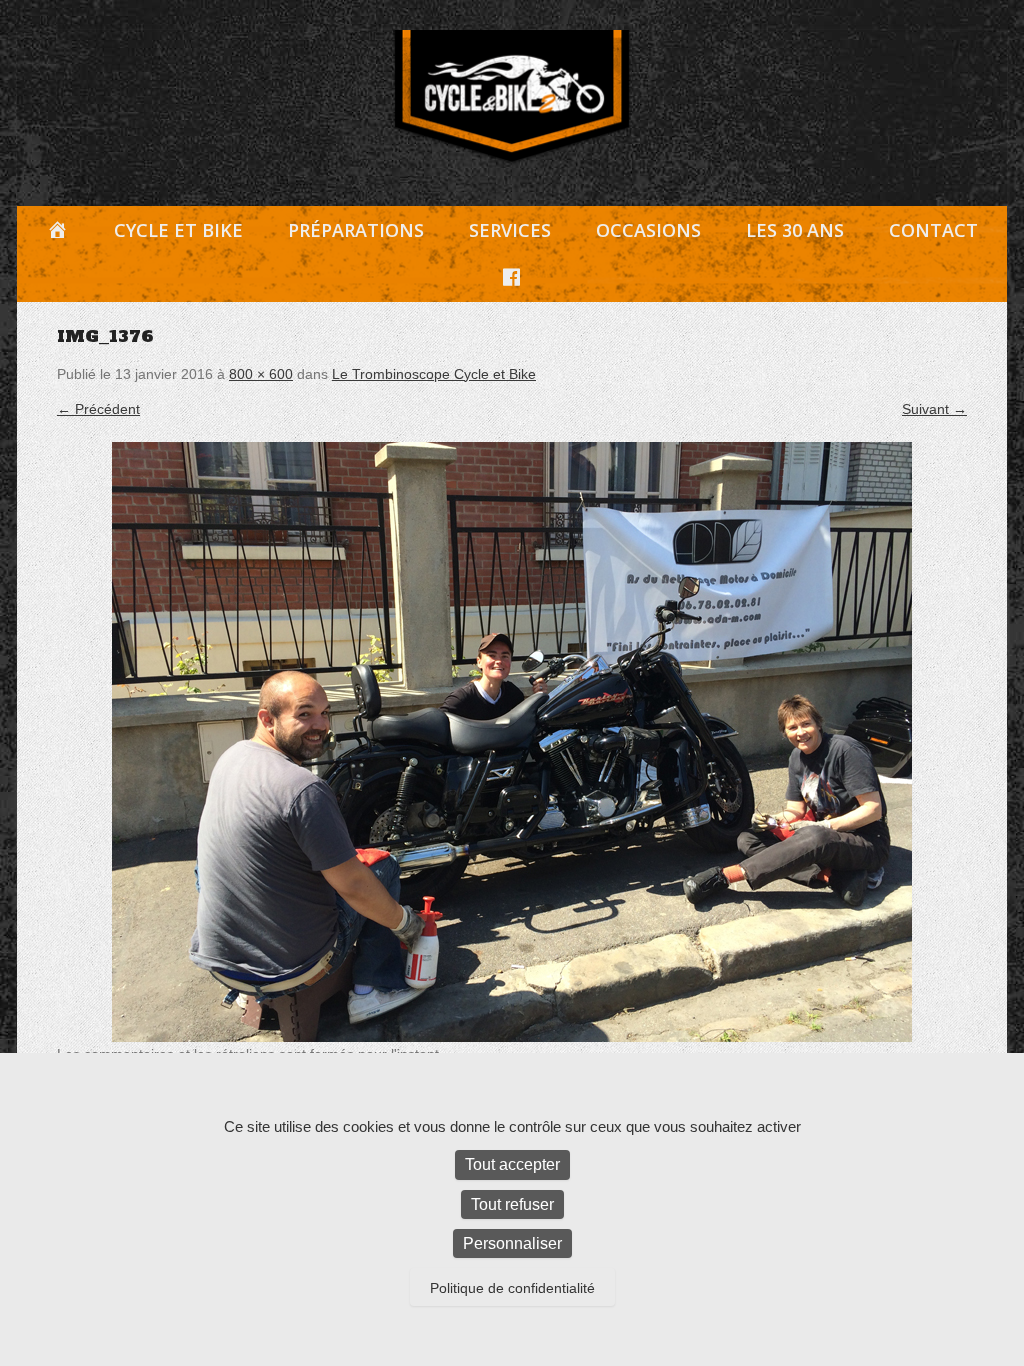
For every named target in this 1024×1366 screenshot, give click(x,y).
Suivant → (934, 409)
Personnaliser (512, 1243)
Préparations (356, 230)
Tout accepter (512, 1164)
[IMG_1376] (512, 742)
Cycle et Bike (178, 230)
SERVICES (510, 230)
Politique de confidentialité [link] (512, 1288)
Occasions (648, 230)
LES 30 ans (795, 230)
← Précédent (98, 409)
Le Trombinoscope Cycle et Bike (434, 374)
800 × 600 (261, 374)
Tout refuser (512, 1204)
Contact (933, 230)
